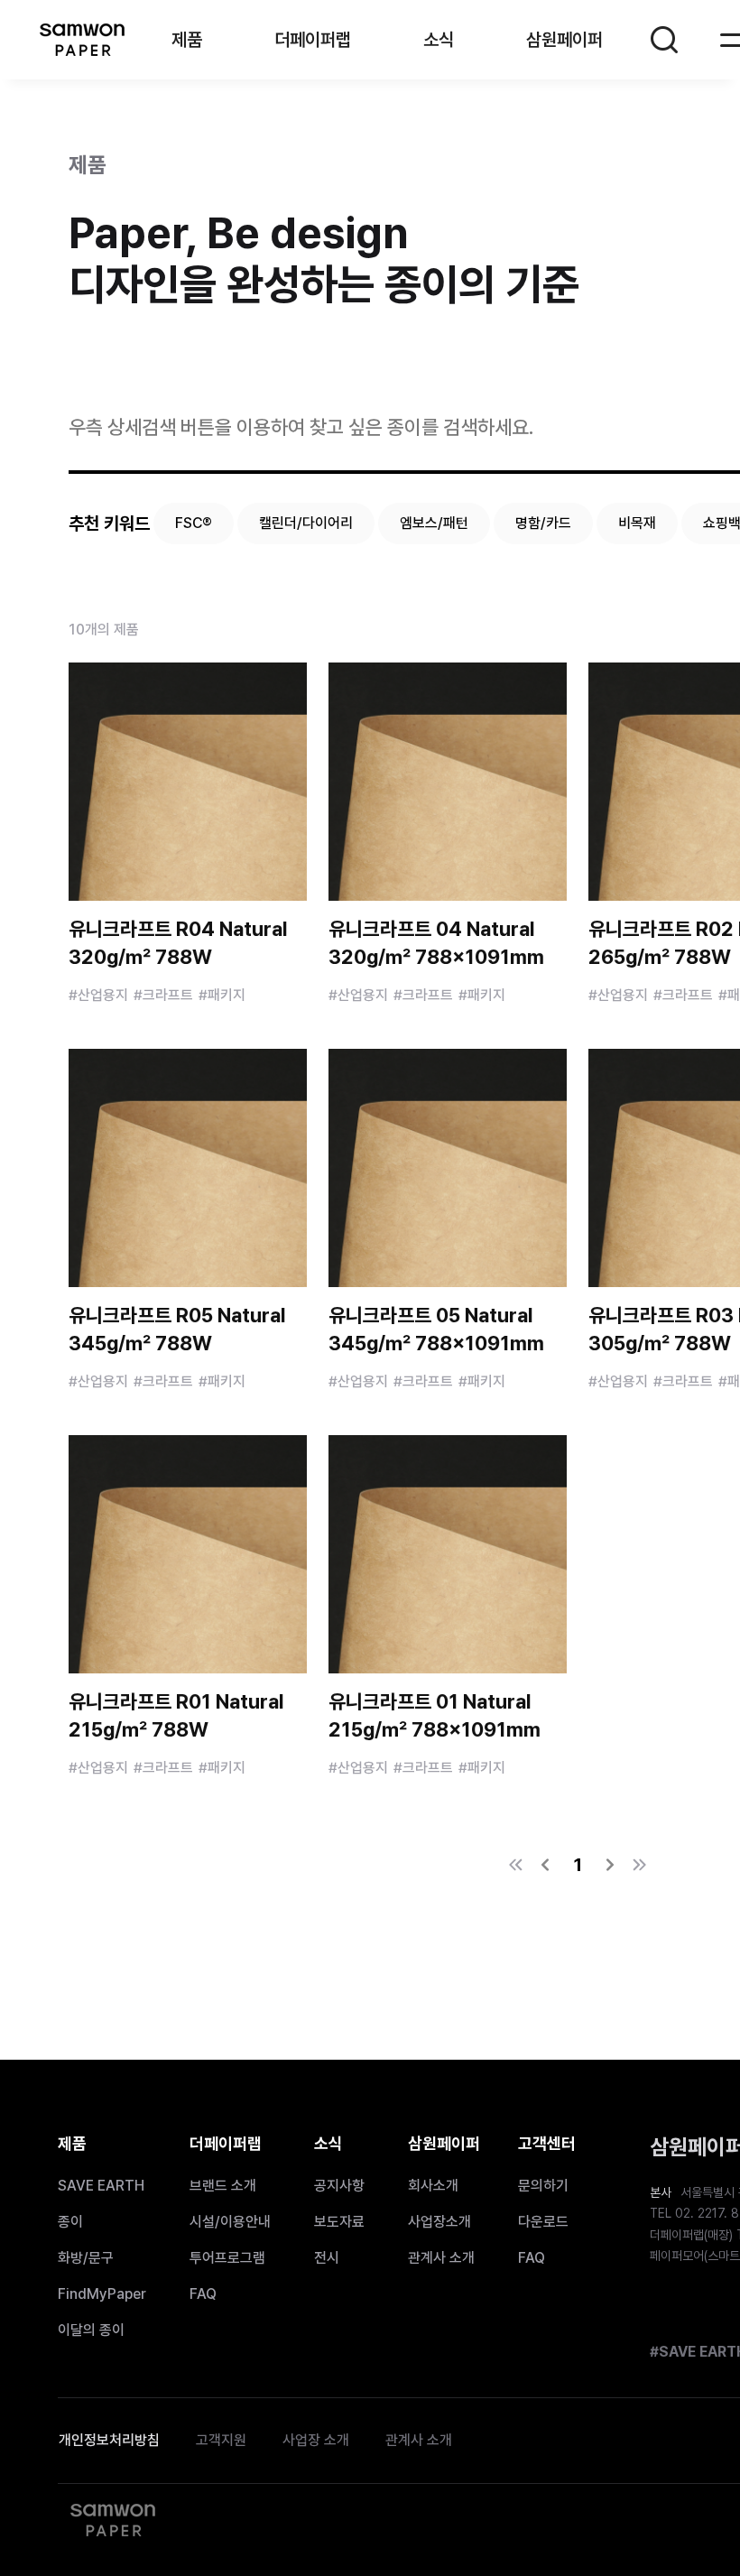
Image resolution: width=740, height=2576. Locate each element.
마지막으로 (639, 1865)
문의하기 (543, 2186)
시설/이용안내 (230, 2222)
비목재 (637, 523)
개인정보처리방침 (109, 2440)
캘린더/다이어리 (306, 523)
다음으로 (610, 1865)
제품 (187, 40)
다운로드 (543, 2222)
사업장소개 (439, 2222)
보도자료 (339, 2222)
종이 (70, 2222)
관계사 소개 (441, 2258)
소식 (439, 40)
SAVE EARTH (101, 2186)
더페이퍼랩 (313, 40)
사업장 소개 (316, 2440)
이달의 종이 (91, 2330)
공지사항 (339, 2186)
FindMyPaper (102, 2294)
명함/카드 (543, 523)
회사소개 (433, 2186)
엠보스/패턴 (434, 523)
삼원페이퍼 (81, 40)
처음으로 (516, 1865)
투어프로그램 (227, 2258)
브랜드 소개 (223, 2186)
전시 (327, 2258)
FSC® (194, 523)
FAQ (203, 2294)
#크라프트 (163, 995)
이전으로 (545, 1865)
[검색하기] (664, 40)
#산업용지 (98, 995)
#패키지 (222, 995)
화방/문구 (86, 2258)
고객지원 (221, 2440)
